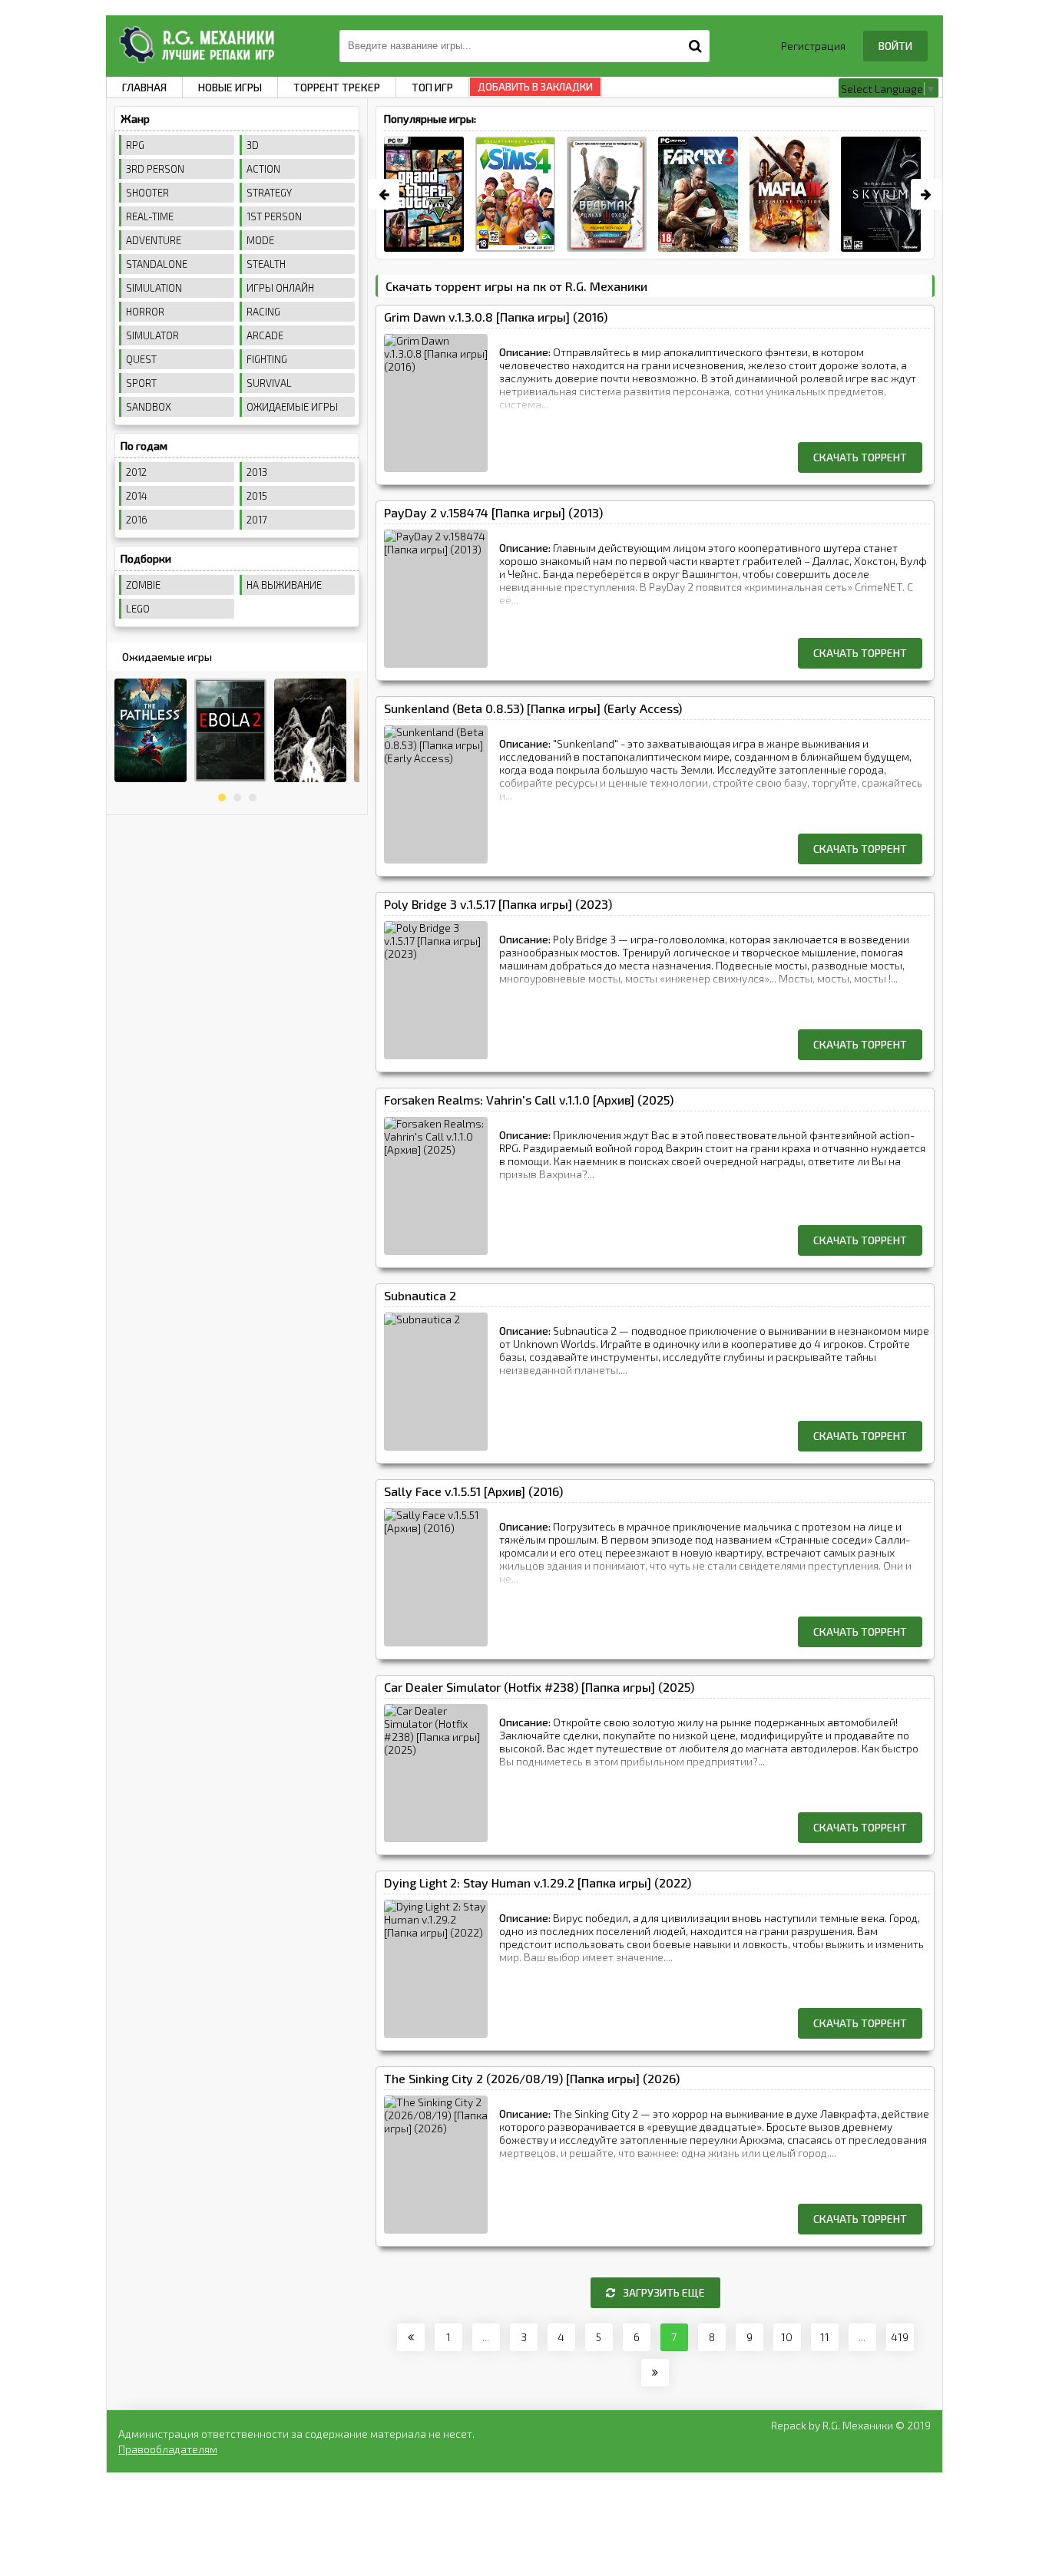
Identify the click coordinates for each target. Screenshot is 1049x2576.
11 (825, 2337)
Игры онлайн (280, 288)
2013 (257, 472)
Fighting (267, 359)
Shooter (147, 193)
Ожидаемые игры (292, 407)
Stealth (266, 264)
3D (253, 145)
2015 (257, 496)
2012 (136, 472)
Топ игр (432, 87)
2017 (257, 520)
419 (900, 2337)
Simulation (154, 288)
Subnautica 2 (420, 1295)
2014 (137, 496)
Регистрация (813, 46)
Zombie (143, 585)
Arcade (265, 335)
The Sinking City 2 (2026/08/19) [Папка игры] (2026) (532, 2078)
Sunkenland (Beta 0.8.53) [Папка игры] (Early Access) (533, 708)
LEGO (138, 609)
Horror (145, 312)
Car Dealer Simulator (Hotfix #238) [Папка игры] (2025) (539, 1687)
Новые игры (230, 87)
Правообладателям (168, 2449)
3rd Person (155, 169)
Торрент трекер (337, 87)
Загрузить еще (664, 2292)
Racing (263, 312)
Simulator (152, 335)
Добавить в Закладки (535, 87)
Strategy (269, 193)
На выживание (284, 585)
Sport (141, 383)
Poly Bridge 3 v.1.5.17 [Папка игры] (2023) (498, 904)
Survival (269, 383)
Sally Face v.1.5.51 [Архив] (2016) (473, 1491)
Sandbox (149, 407)
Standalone (157, 264)
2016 (137, 520)
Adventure (154, 240)
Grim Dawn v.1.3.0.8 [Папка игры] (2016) (496, 317)
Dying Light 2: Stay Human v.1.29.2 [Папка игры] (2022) (538, 1882)
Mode (260, 240)
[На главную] (194, 42)
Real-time (150, 216)
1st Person (274, 216)
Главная (144, 87)
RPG (135, 145)
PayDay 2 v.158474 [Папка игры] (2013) (493, 512)
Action (263, 169)
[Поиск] (695, 44)
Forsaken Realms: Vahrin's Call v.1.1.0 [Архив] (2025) (529, 1100)
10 (787, 2337)
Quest (141, 359)
